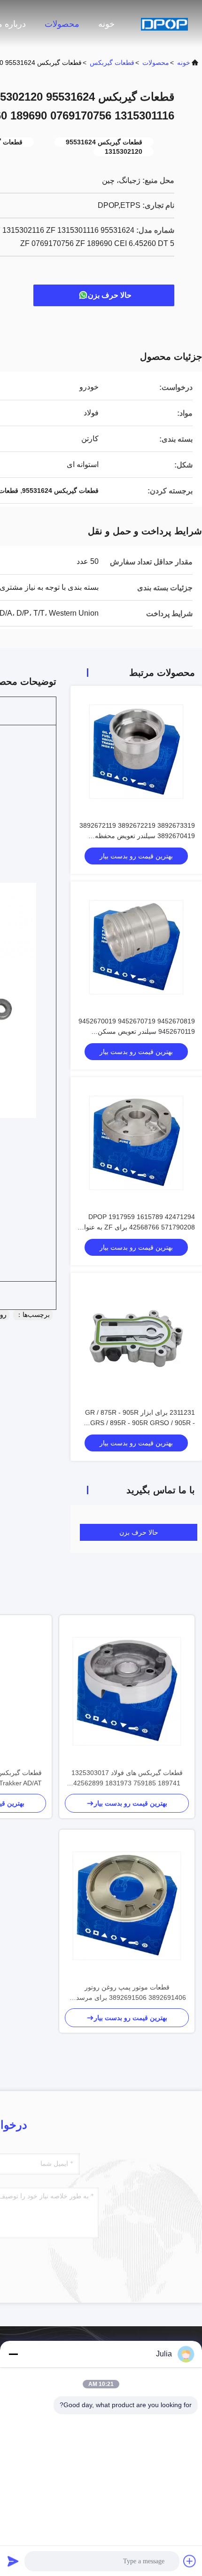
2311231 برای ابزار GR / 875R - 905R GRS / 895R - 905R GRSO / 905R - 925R (140, 1423)
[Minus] (13, 2354)
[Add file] (190, 2561)
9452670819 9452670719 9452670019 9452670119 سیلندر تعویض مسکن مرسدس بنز (137, 1031)
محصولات (62, 24)
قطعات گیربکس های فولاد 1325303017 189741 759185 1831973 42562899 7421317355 (127, 1779)
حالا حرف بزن (110, 295)
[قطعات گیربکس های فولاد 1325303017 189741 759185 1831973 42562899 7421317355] (127, 1691)
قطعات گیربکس (112, 63)
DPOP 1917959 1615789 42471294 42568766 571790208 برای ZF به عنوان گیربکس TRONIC (137, 1227)
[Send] (13, 2561)
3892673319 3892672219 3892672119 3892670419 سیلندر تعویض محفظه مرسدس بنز (137, 836)
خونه (106, 24)
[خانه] (164, 24)
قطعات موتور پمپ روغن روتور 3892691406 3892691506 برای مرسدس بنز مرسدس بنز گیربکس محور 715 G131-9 (127, 1993)
